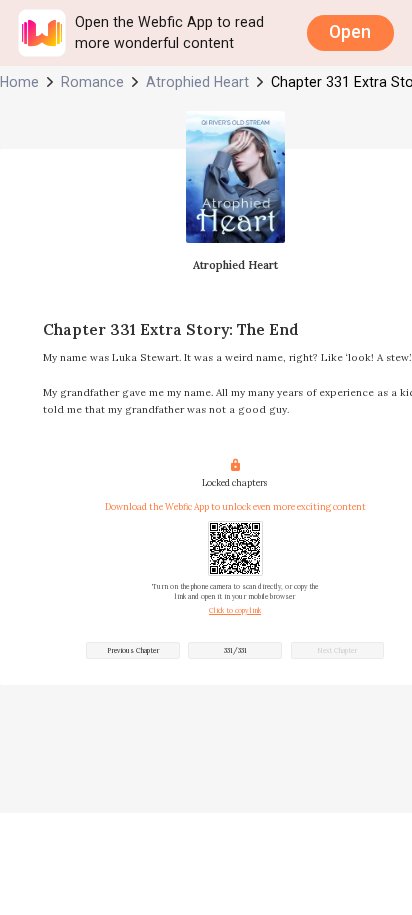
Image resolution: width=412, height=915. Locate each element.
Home (19, 82)
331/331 (235, 650)
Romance (92, 82)
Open (350, 32)
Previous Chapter (133, 650)
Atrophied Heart (197, 82)
